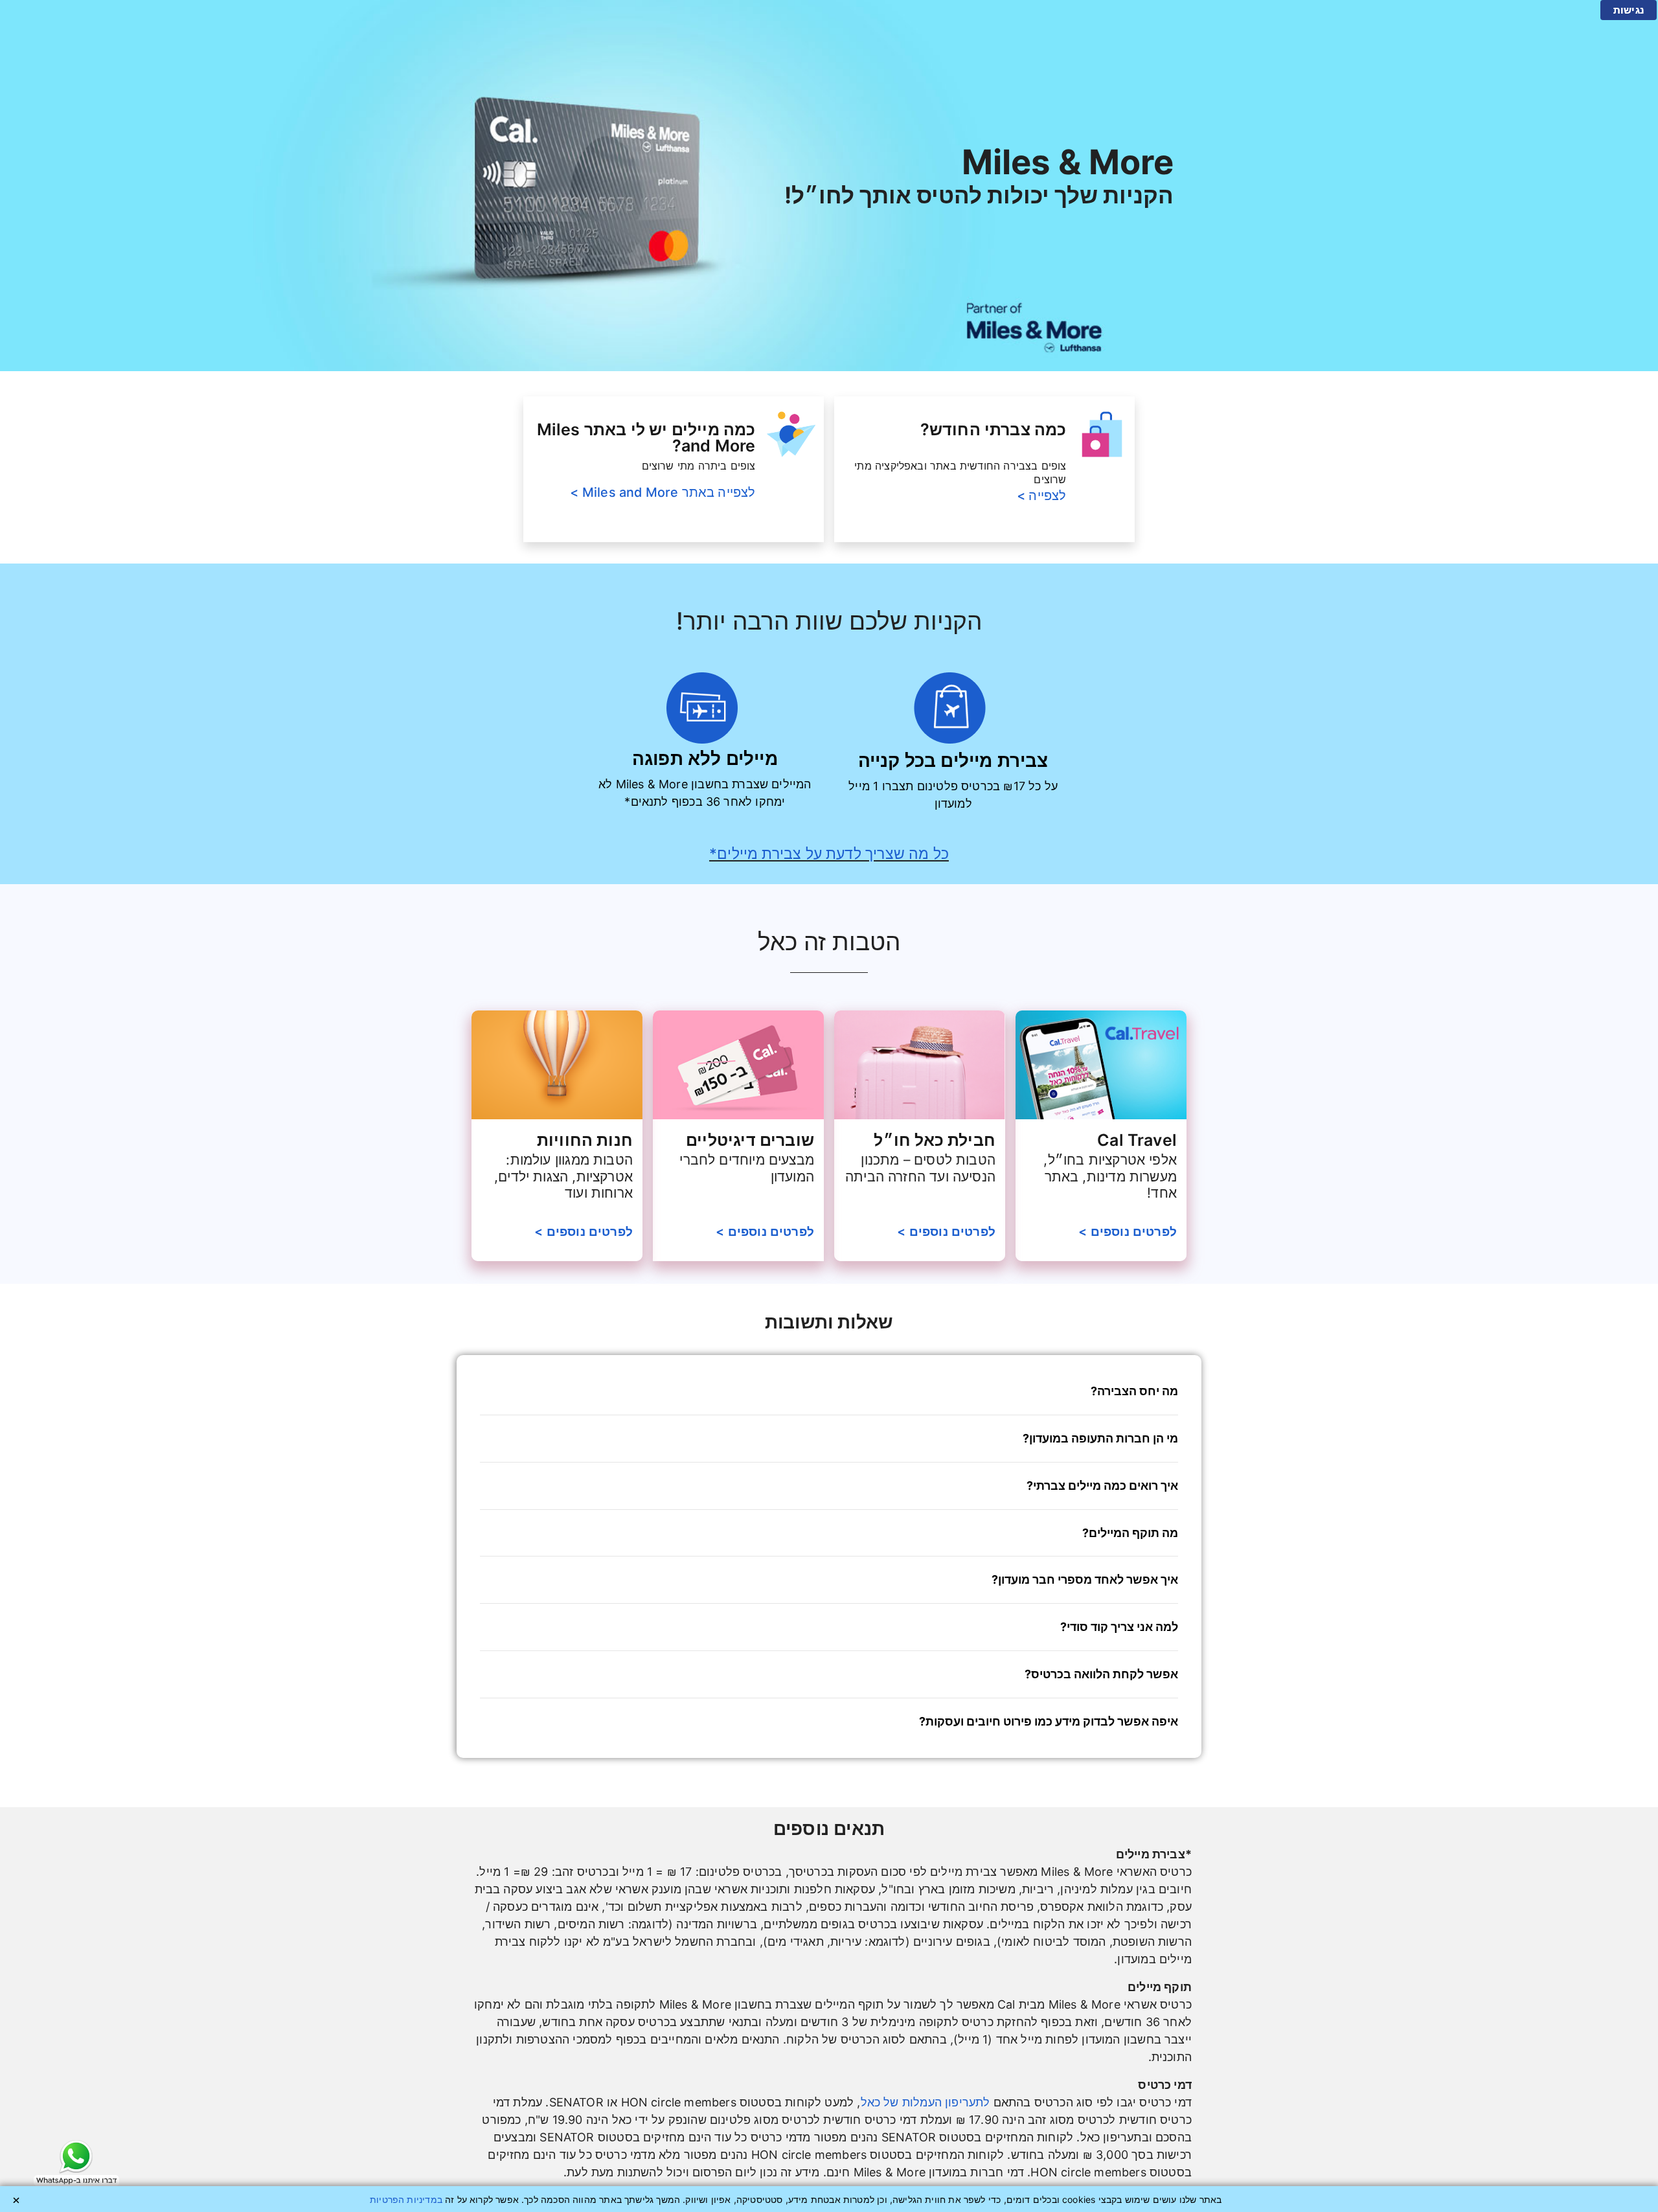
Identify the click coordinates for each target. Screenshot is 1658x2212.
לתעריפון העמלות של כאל (926, 2102)
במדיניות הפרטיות (406, 2199)
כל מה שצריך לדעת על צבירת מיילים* (829, 853)
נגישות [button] (1629, 10)
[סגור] (16, 2200)
